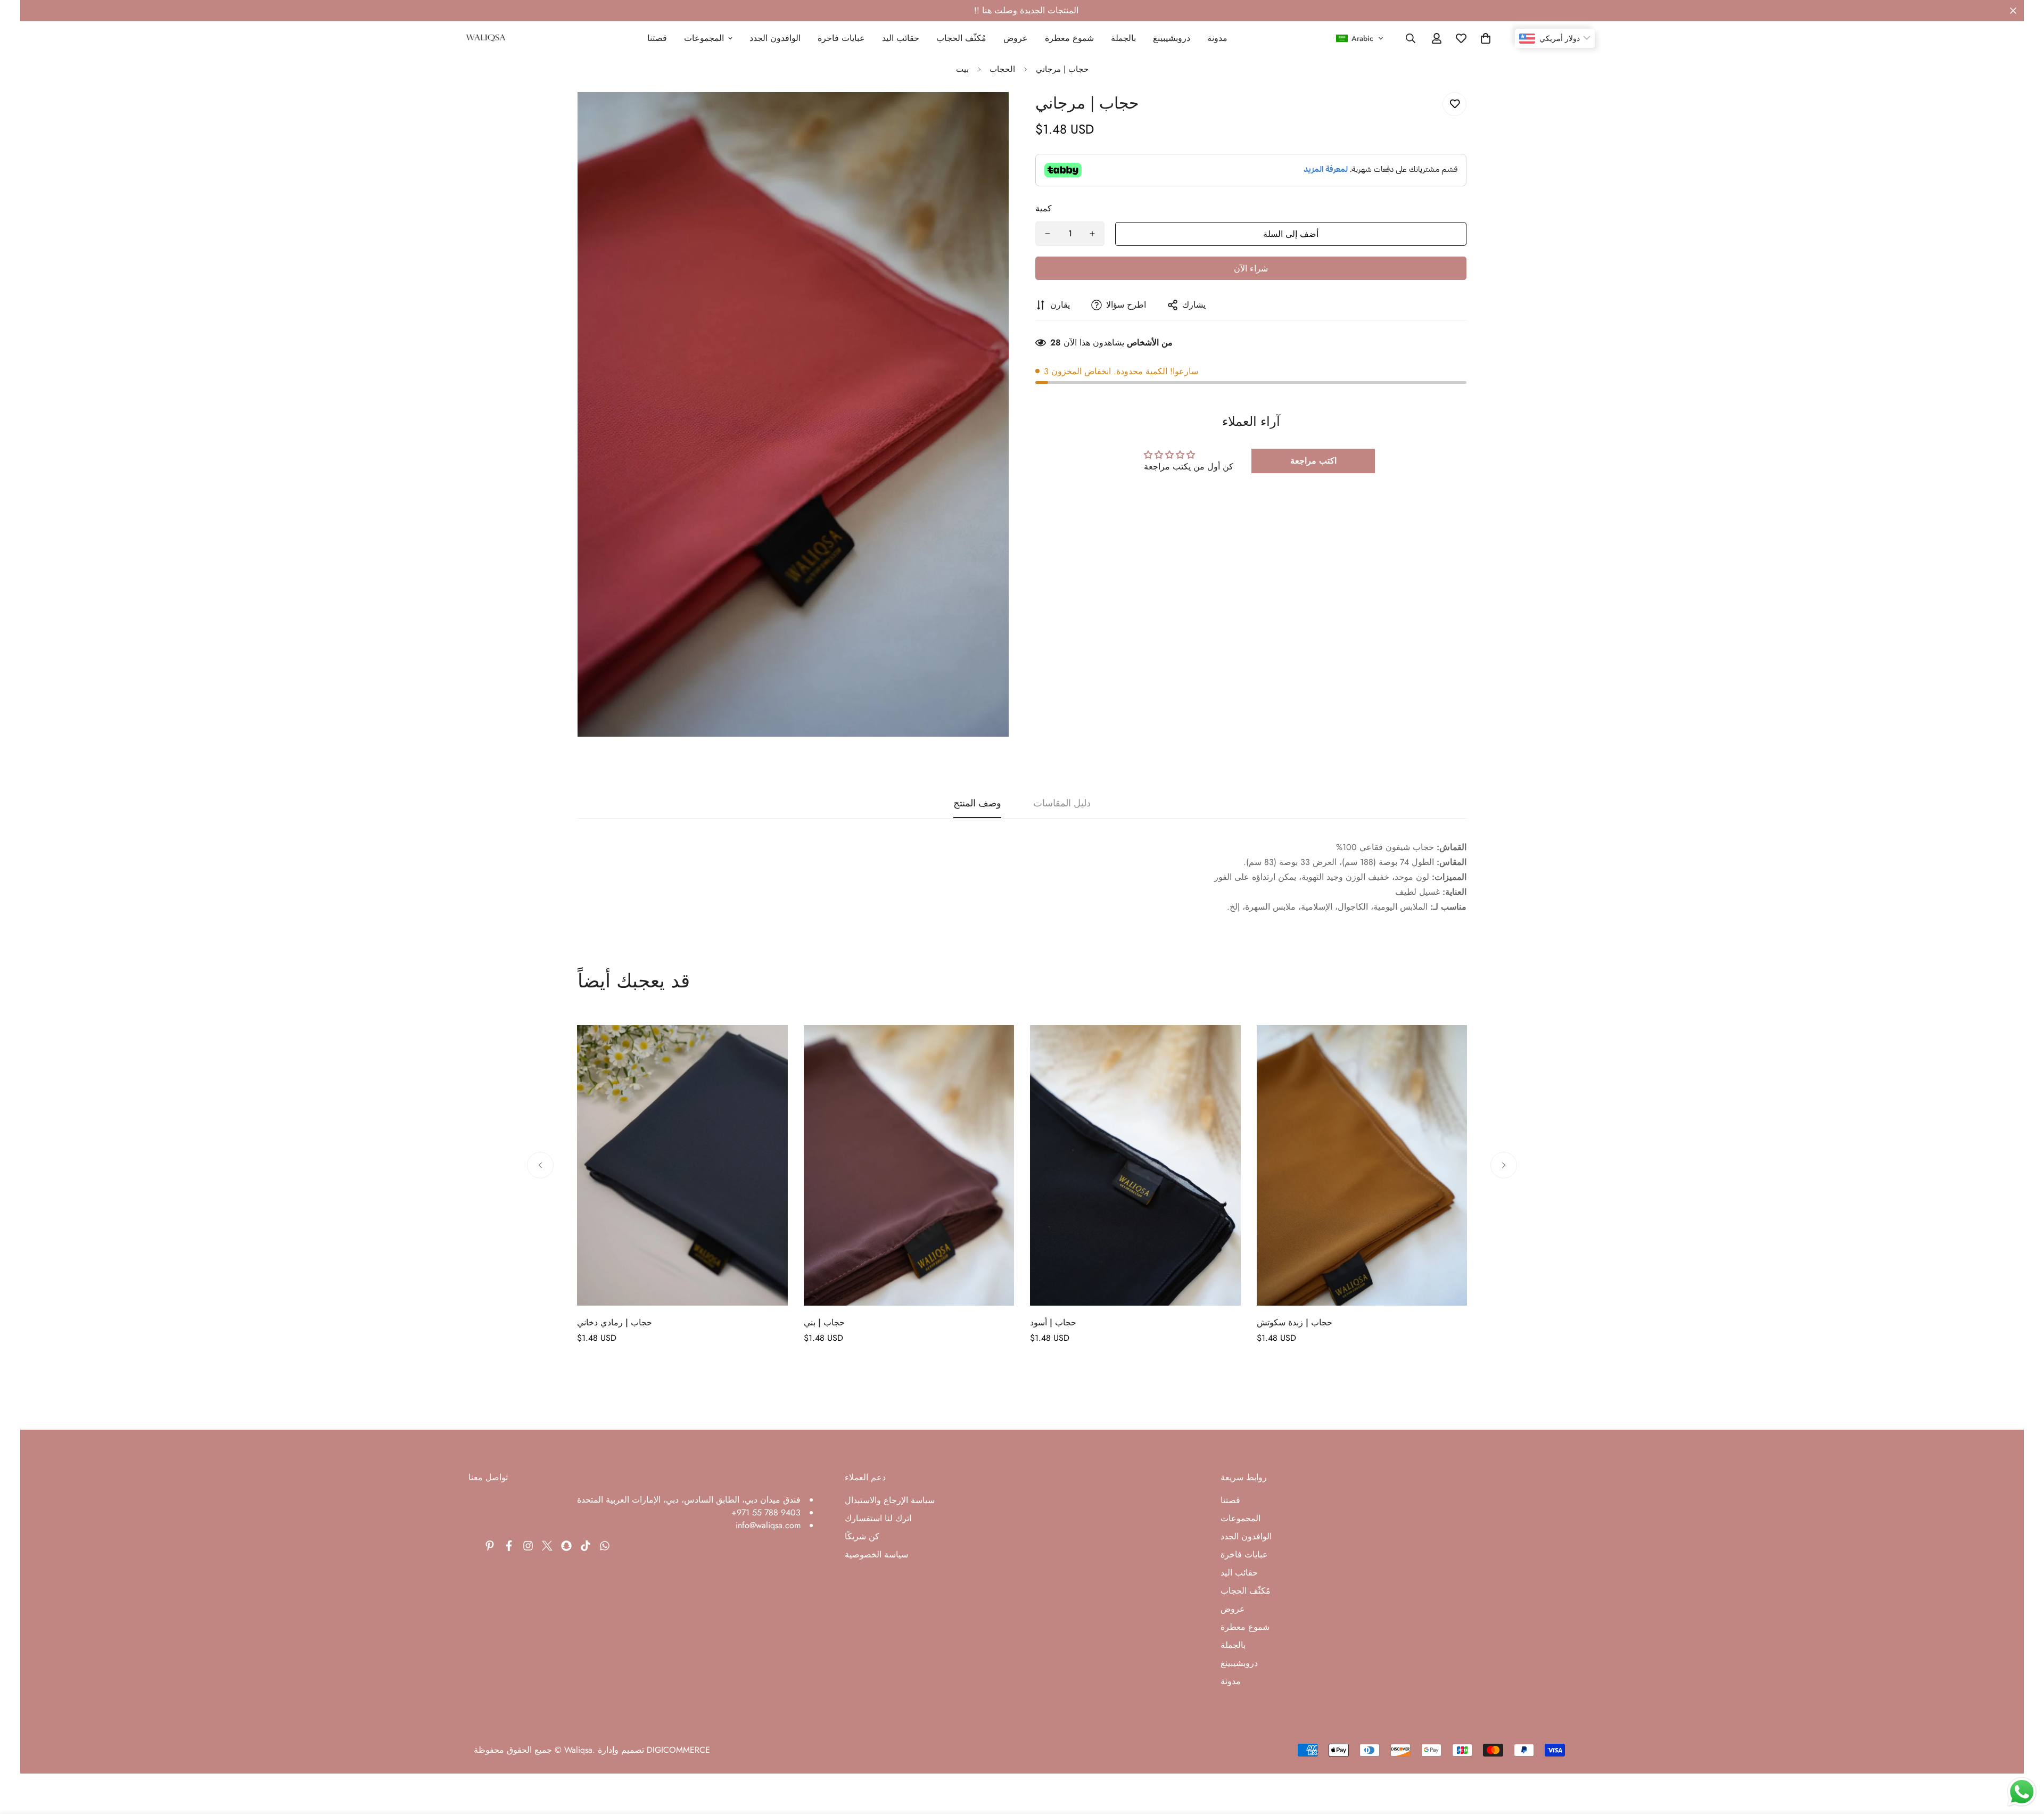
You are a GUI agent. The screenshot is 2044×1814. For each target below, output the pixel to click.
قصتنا (658, 38)
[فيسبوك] (509, 1546)
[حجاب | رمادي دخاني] (682, 1165)
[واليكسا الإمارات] (486, 38)
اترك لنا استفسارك (878, 1518)
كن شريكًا (862, 1536)
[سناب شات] (566, 1546)
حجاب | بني (824, 1322)
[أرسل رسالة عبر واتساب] (2022, 1792)
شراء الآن (1251, 269)
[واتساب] (605, 1546)
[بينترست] (490, 1546)
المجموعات (704, 38)
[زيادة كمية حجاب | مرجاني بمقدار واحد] (1092, 234)
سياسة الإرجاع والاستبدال (890, 1500)
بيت (962, 69)
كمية (1044, 208)
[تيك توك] (586, 1546)
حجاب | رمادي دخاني (615, 1322)
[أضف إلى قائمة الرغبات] (1454, 104)
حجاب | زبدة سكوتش (1295, 1322)
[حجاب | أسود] (1135, 1165)
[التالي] (1504, 1165)
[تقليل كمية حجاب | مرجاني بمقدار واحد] (1048, 234)
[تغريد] (547, 1546)
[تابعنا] (528, 1546)
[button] (1360, 38)
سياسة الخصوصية (876, 1555)
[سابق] (540, 1165)
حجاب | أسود (1053, 1322)
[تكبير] (986, 115)
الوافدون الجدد (776, 38)
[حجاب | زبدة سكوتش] (1362, 1165)
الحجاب (1002, 69)
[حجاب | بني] (909, 1165)
